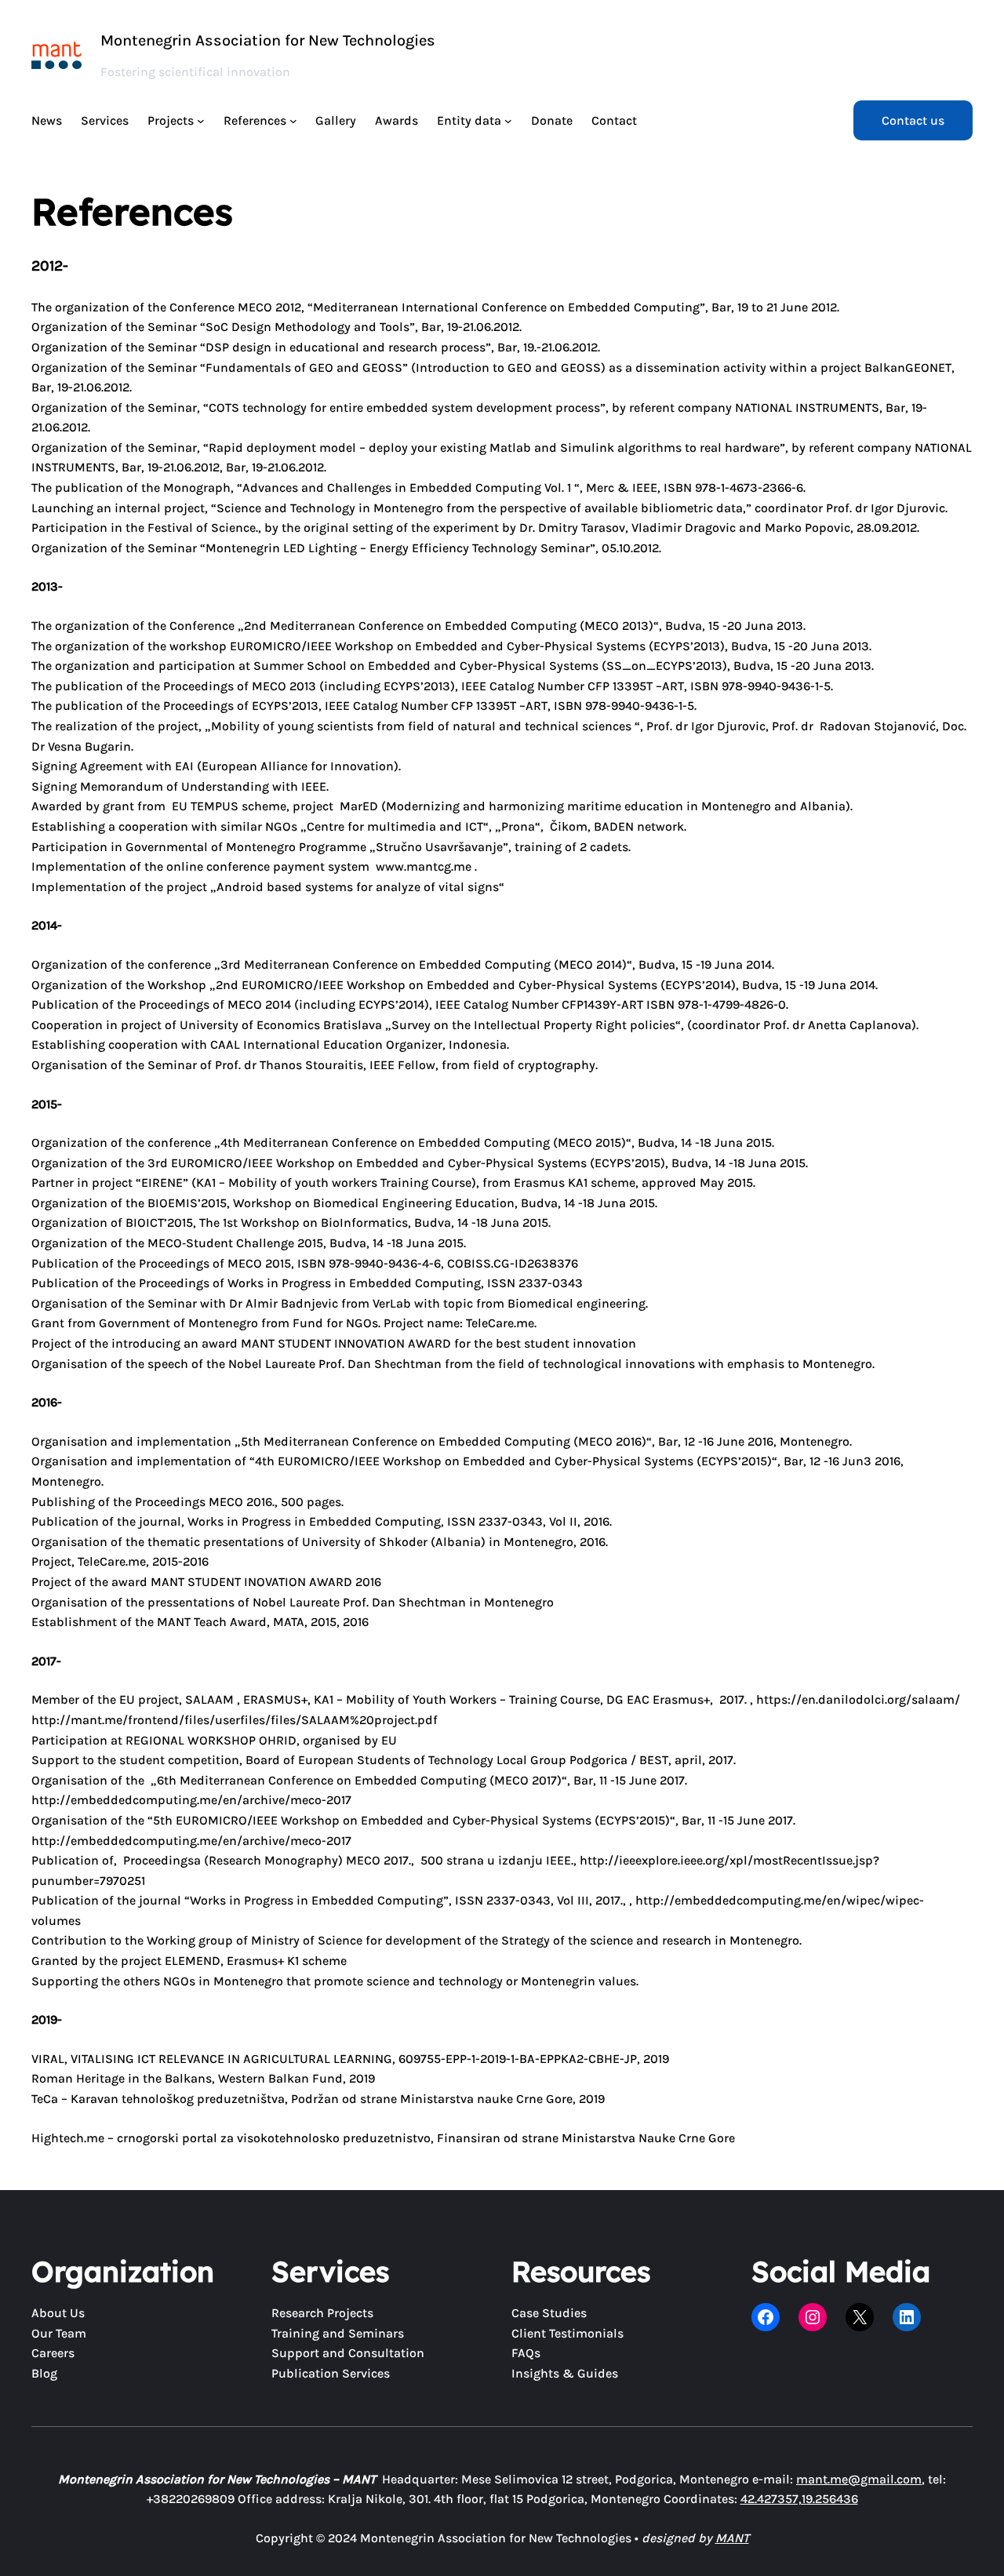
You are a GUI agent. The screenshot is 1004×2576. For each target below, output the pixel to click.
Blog (44, 2373)
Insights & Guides (565, 2373)
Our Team (59, 2333)
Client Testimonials (567, 2333)
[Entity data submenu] (508, 121)
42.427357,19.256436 (799, 2499)
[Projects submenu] (201, 121)
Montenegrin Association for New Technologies (268, 40)
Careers (53, 2353)
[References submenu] (293, 121)
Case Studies (549, 2313)
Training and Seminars (338, 2333)
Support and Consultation (348, 2353)
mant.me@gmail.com (859, 2479)
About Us (58, 2313)
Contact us (913, 120)
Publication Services (331, 2373)
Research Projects (322, 2313)
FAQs (526, 2353)
